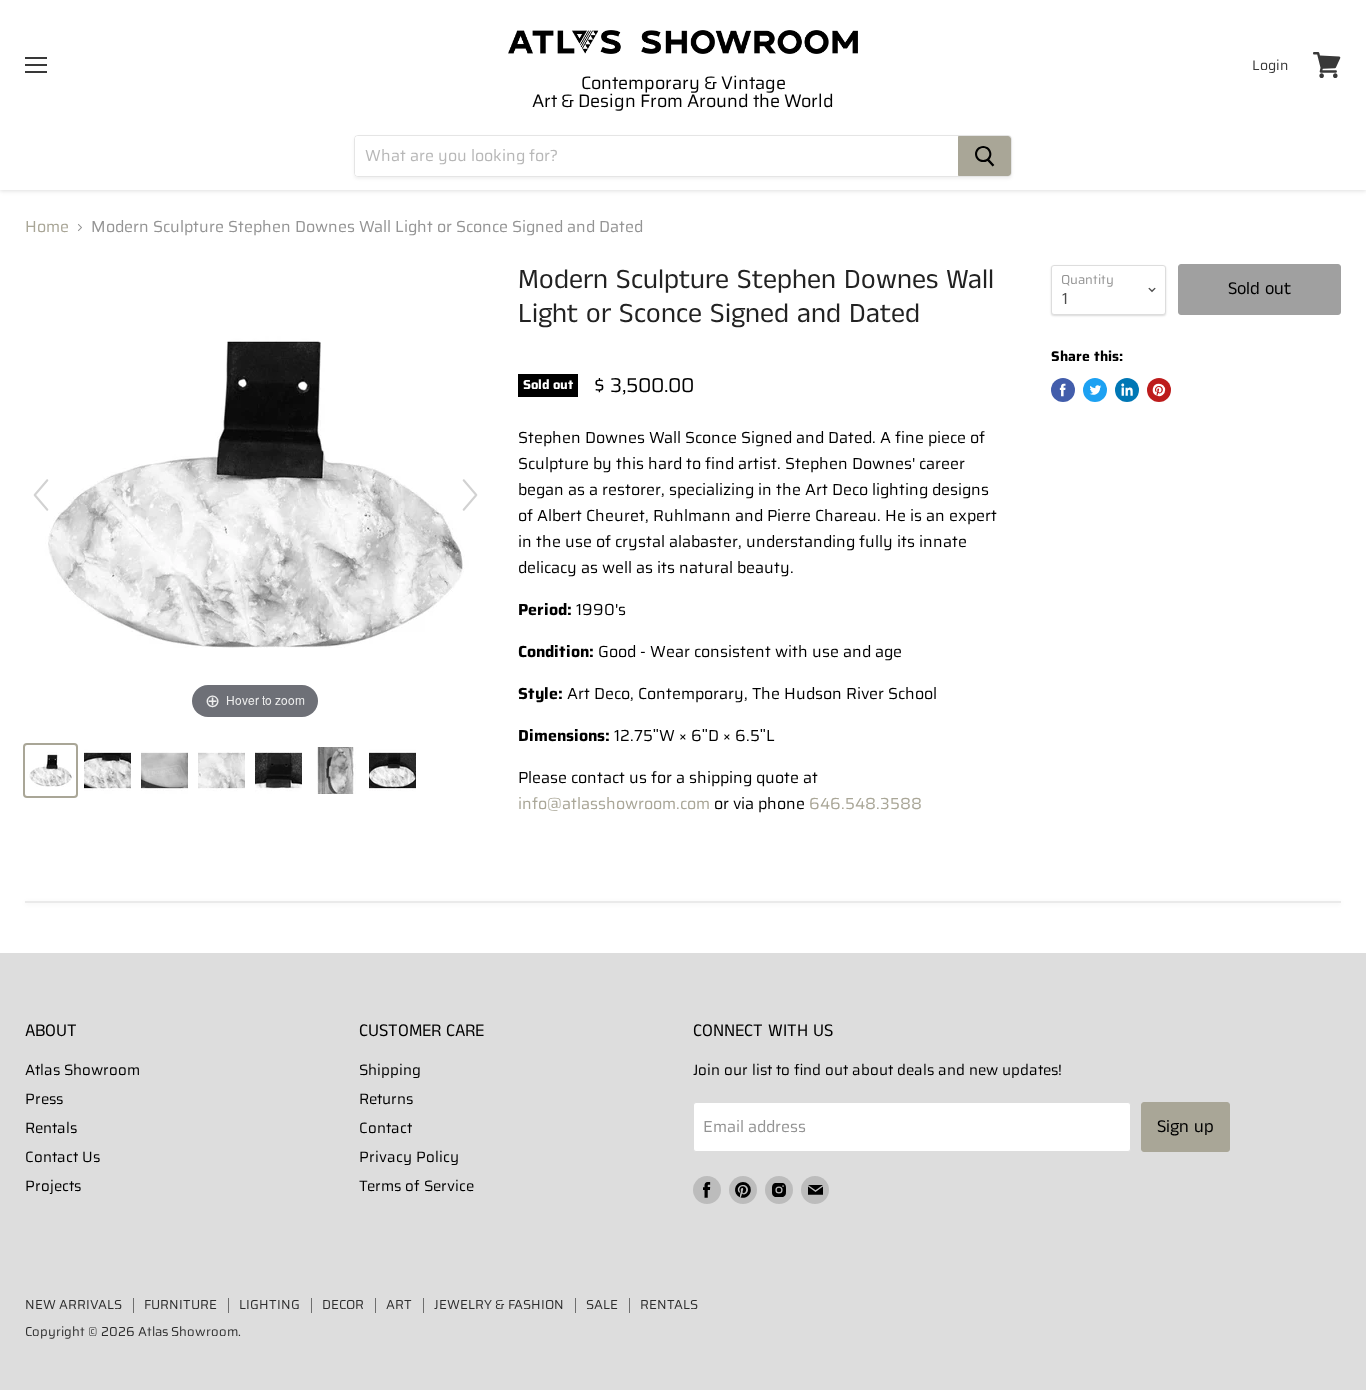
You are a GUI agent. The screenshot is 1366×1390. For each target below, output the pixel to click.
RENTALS (669, 1304)
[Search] (984, 156)
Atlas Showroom (82, 1070)
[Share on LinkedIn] (1127, 390)
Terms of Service (416, 1186)
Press (44, 1099)
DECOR (343, 1304)
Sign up (1185, 1127)
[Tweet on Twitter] (1095, 390)
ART (399, 1304)
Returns (386, 1099)
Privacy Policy (409, 1157)
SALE (602, 1304)
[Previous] (41, 495)
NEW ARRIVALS (73, 1304)
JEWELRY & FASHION (499, 1304)
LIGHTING (269, 1304)
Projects (53, 1186)
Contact (385, 1128)
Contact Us (62, 1157)
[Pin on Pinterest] (1159, 390)
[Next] (470, 495)
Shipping (390, 1070)
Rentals (51, 1128)
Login (1270, 65)
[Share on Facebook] (1063, 390)
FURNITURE (180, 1304)
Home (47, 227)
